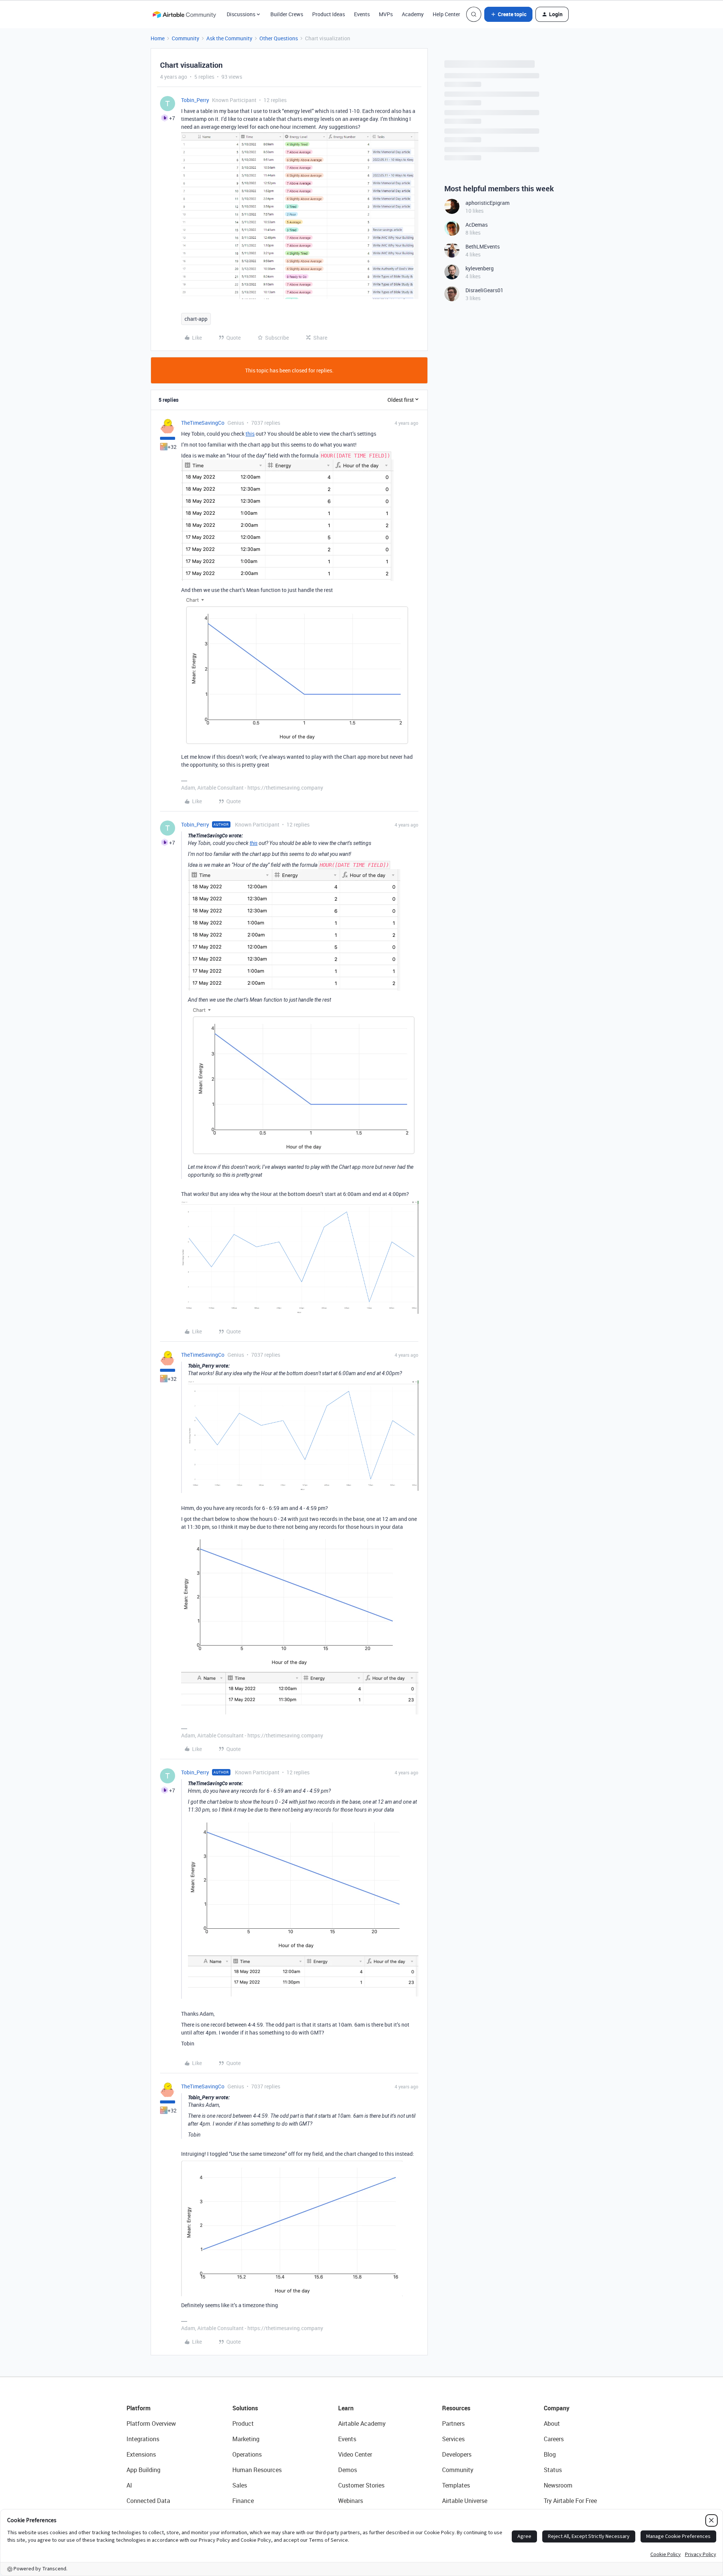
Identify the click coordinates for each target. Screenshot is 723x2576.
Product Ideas (329, 14)
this (250, 434)
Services (453, 2439)
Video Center (355, 2454)
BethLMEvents (483, 246)
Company (557, 2408)
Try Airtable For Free (570, 2501)
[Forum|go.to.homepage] (184, 14)
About (552, 2423)
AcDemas (477, 225)
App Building (143, 2470)
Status (553, 2470)
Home (158, 38)
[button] (508, 14)
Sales (240, 2485)
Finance (243, 2501)
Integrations (143, 2439)
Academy (413, 14)
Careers (554, 2439)
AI (129, 2485)
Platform (139, 2408)
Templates (456, 2485)
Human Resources (257, 2470)
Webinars (351, 2501)
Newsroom (558, 2485)
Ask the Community (229, 38)
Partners (453, 2423)
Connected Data (148, 2501)
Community (185, 38)
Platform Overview (151, 2423)
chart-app (196, 319)
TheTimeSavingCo (203, 423)
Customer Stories (361, 2485)
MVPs (386, 14)
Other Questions (279, 38)
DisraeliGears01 (484, 290)
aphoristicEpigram (487, 203)
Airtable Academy (362, 2423)
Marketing (246, 2439)
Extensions (141, 2454)
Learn (346, 2408)
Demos (348, 2470)
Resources (456, 2408)
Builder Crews (287, 14)
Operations (247, 2454)
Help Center (446, 14)
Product (243, 2423)
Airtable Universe (465, 2501)
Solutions (245, 2408)
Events (362, 14)
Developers (457, 2454)
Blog (550, 2454)
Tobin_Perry (195, 100)
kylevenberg (480, 268)
